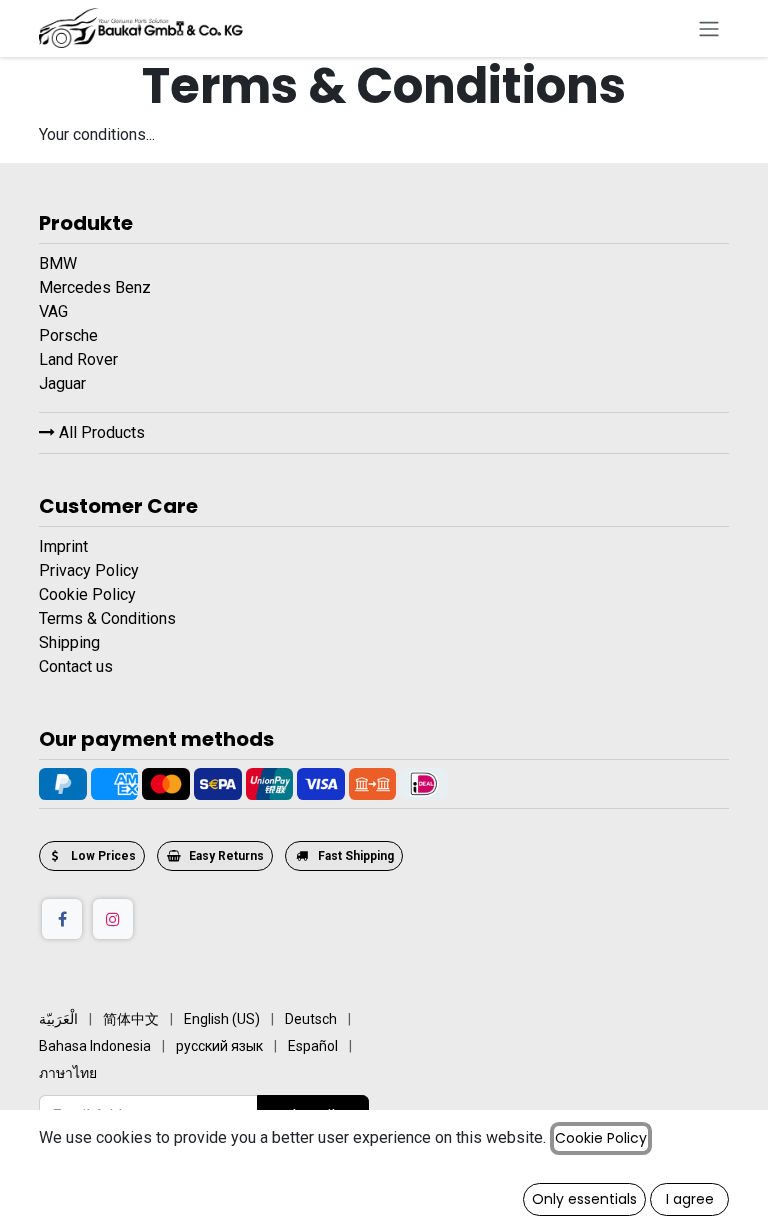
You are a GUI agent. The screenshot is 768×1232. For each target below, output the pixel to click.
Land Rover (80, 359)
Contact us (76, 666)
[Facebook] (62, 919)
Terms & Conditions (107, 618)
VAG (55, 311)
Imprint (63, 546)
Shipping (69, 642)
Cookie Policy (87, 594)
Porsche (70, 335)
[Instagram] (113, 919)
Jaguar (64, 383)
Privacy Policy (89, 570)
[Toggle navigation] (709, 28)
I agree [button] (690, 1199)
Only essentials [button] (584, 1199)
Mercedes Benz (97, 287)
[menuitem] (58, 1019)
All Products (100, 432)
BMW (60, 263)
